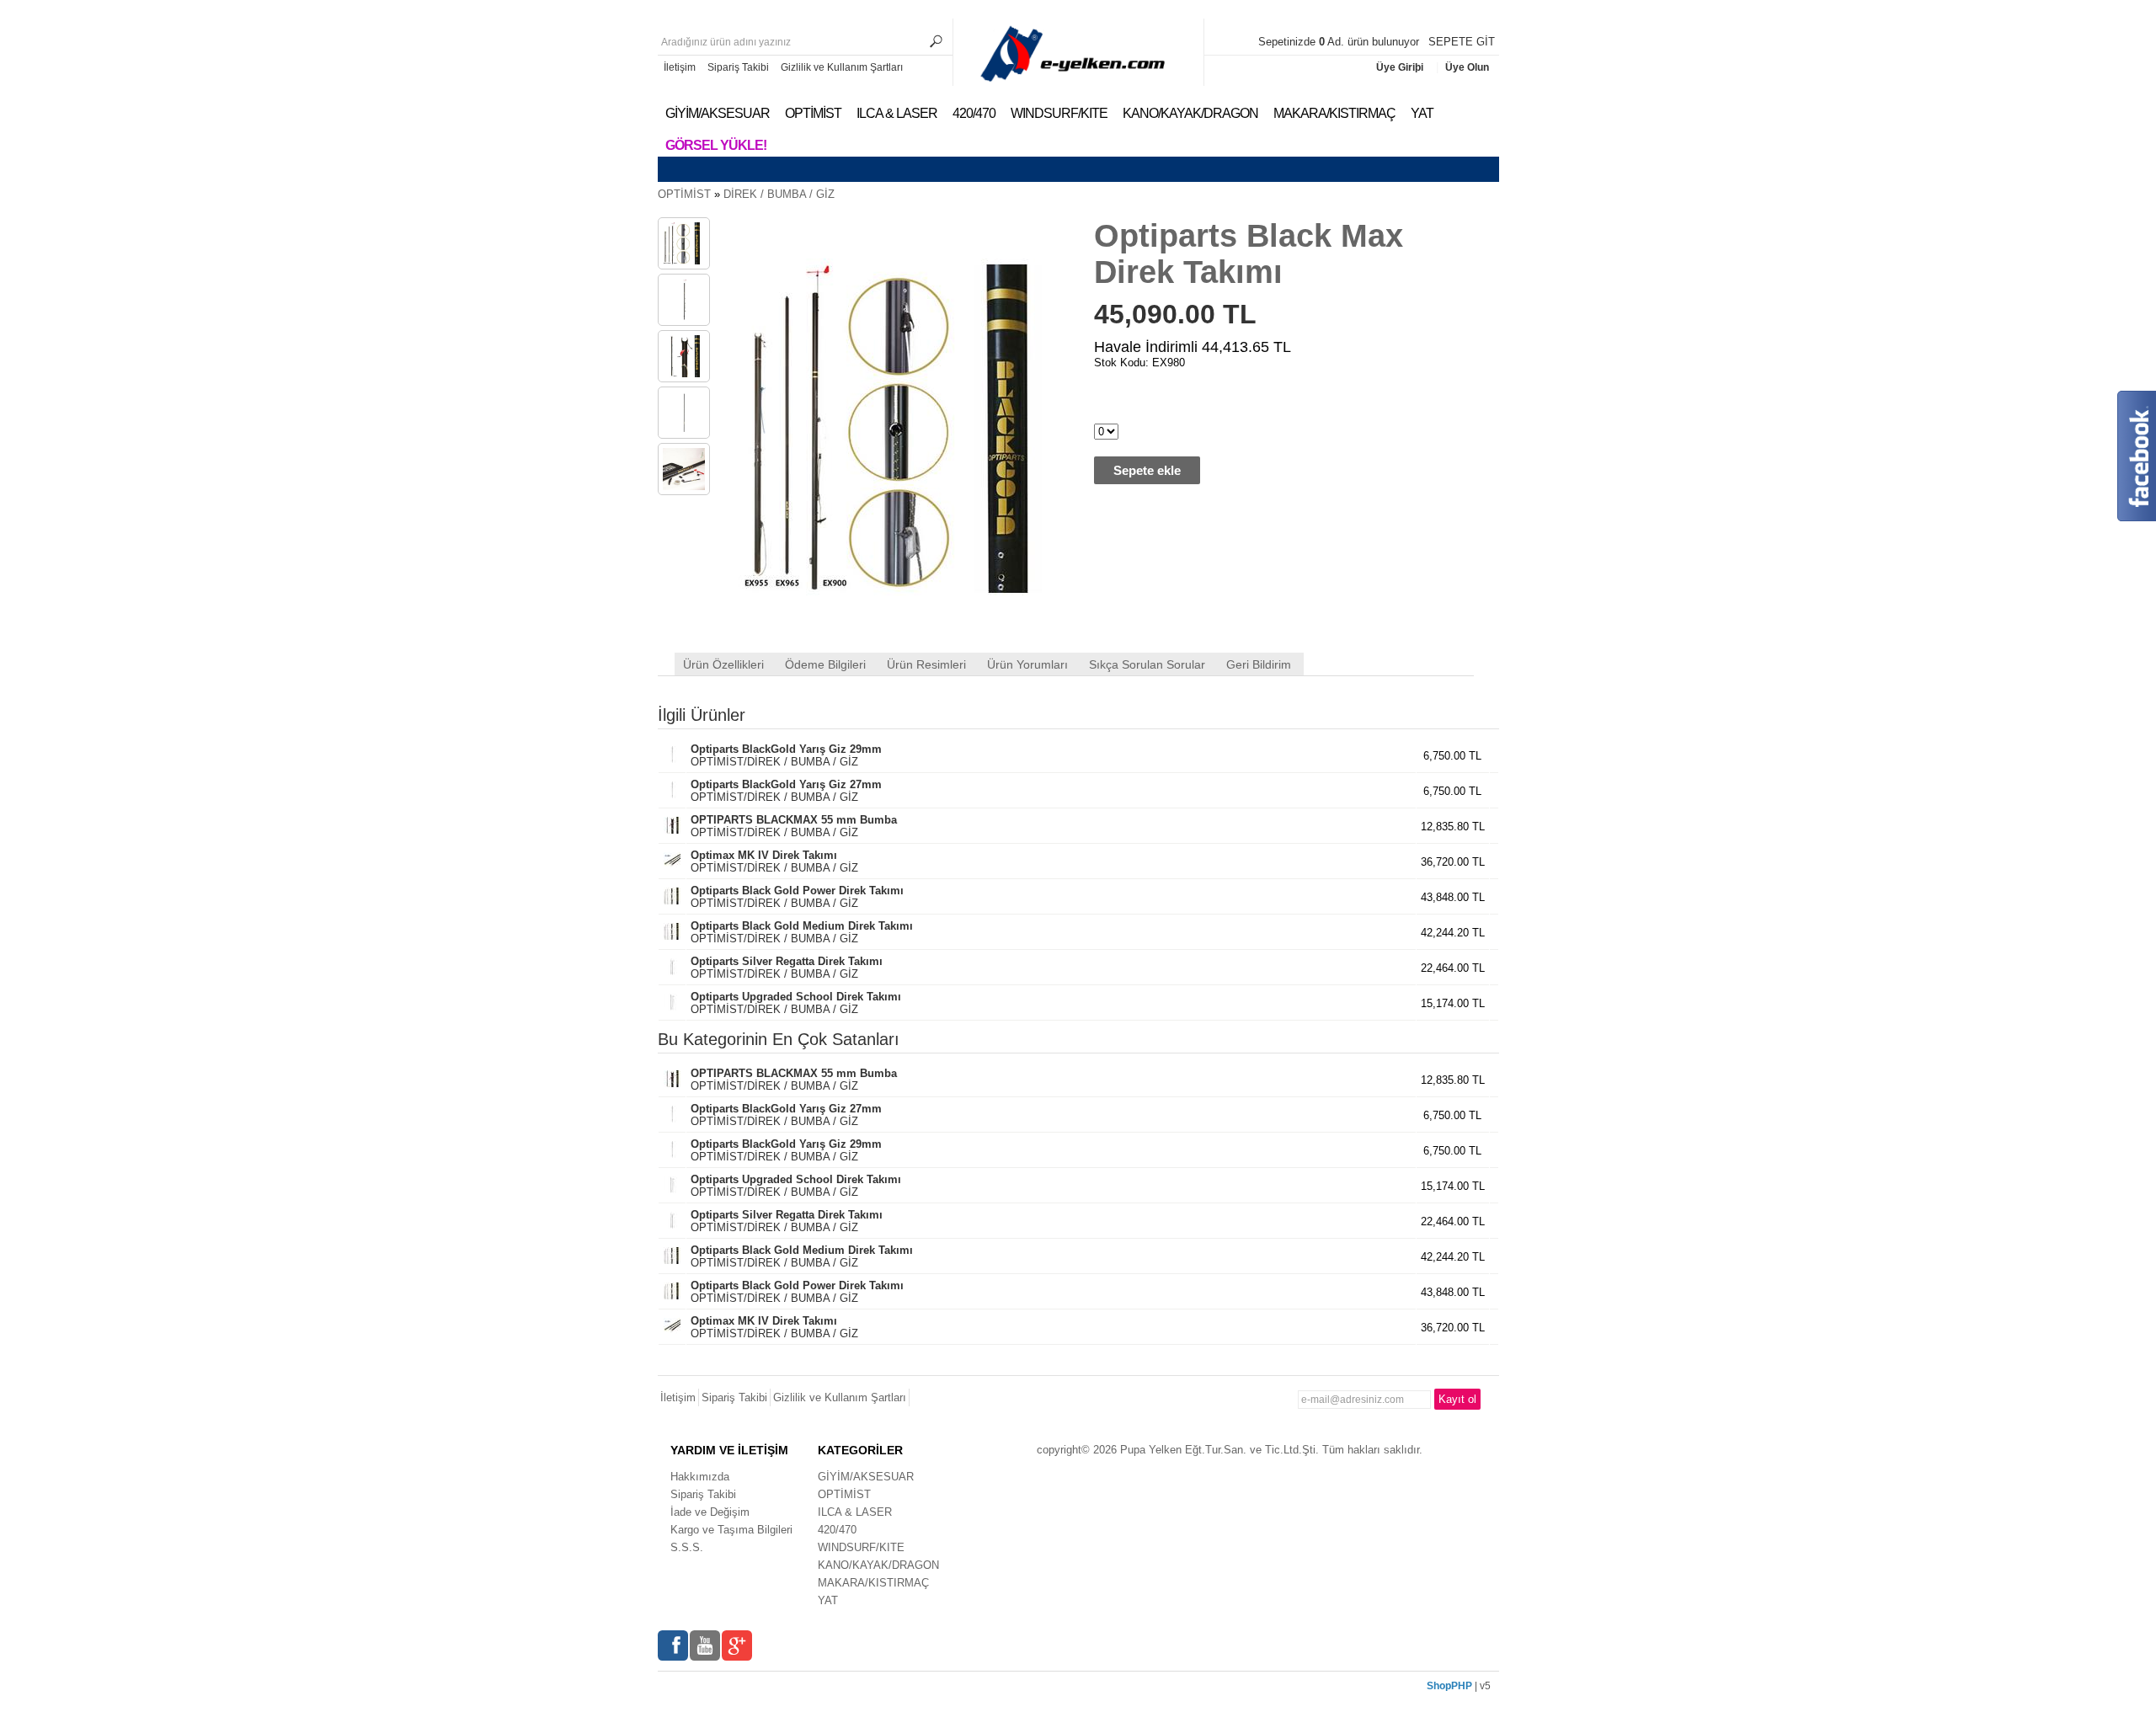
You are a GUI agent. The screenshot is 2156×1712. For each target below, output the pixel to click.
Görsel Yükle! (716, 145)
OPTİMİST (813, 113)
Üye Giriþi (1401, 67)
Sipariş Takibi (738, 67)
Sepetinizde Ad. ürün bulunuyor (1340, 42)
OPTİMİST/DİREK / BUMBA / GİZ (786, 755)
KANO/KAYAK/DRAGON (1190, 113)
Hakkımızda (700, 1477)
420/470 (974, 113)
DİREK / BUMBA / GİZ (779, 194)
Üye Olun (1467, 67)
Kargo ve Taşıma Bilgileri (731, 1530)
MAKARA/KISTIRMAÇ (1334, 113)
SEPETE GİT (1462, 42)
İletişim (680, 67)
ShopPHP (1449, 1686)
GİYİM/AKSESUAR (718, 113)
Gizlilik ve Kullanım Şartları (842, 67)
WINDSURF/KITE (1059, 113)
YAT (1422, 113)
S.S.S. (687, 1547)
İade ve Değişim (710, 1512)
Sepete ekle (1147, 470)
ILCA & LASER (897, 113)
